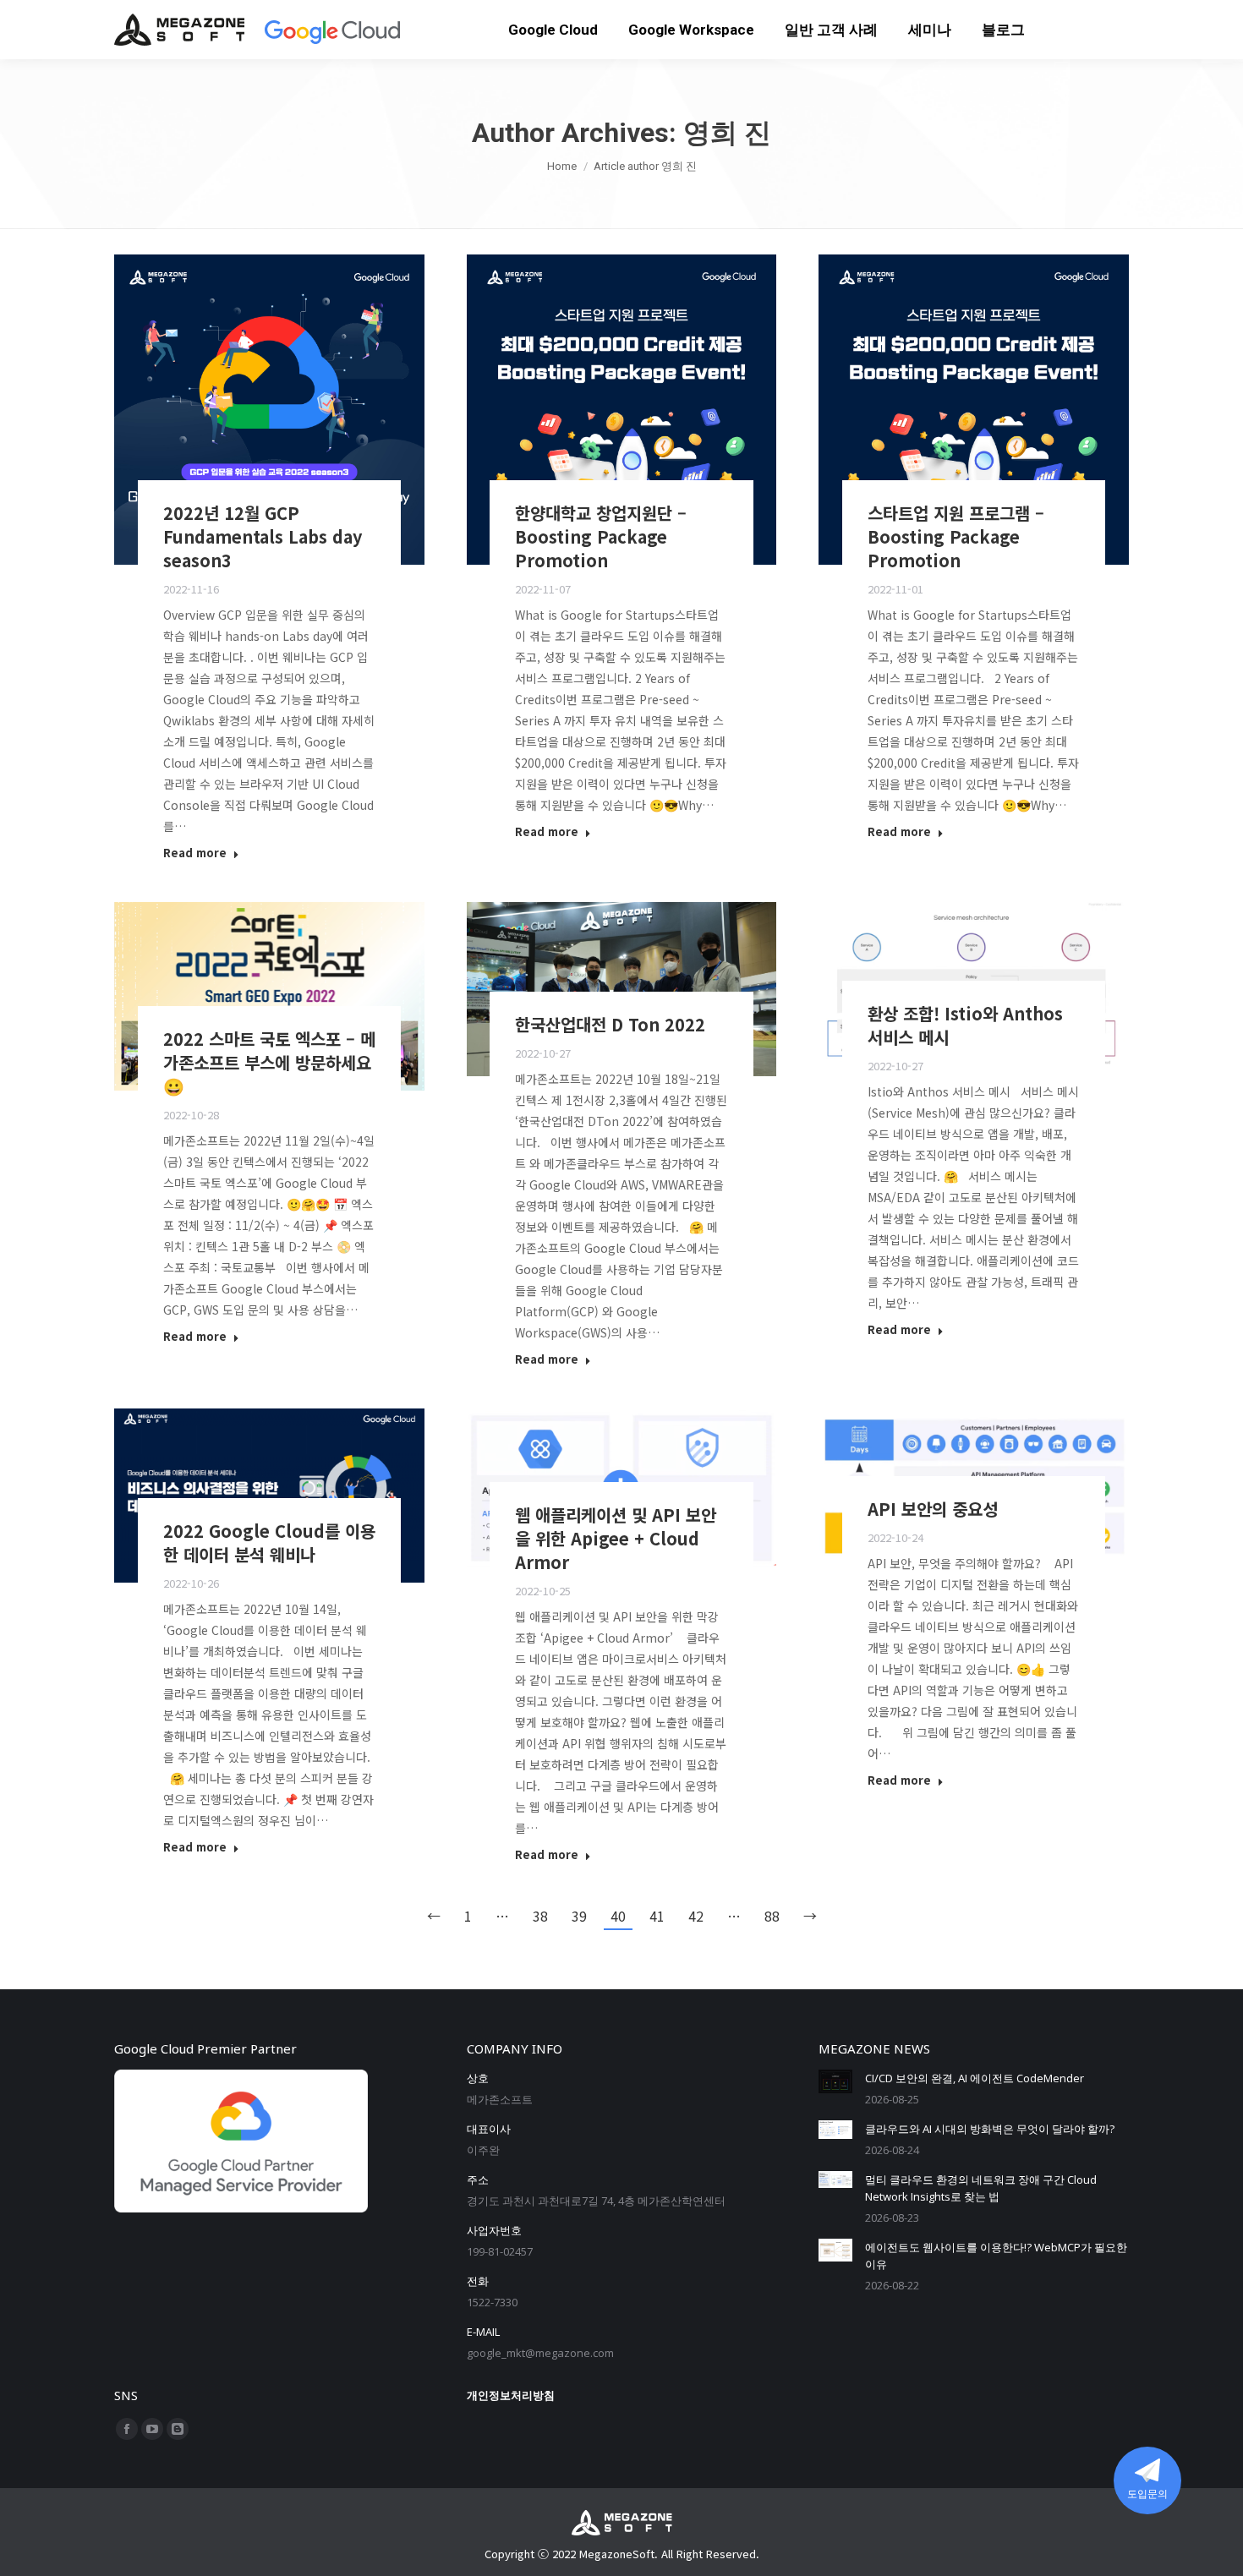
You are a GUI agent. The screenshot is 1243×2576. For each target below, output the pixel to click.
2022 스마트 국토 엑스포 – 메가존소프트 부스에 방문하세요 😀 (269, 1062)
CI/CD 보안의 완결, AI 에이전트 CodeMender (975, 2078)
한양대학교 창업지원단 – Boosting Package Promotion (601, 536)
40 (618, 1916)
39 (579, 1916)
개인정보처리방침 (511, 2395)
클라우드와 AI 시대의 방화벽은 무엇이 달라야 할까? (990, 2129)
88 (772, 1916)
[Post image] (835, 2081)
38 (540, 1916)
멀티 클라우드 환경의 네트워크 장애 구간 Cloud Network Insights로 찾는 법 (981, 2188)
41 (657, 1916)
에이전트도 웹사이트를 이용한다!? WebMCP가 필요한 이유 (996, 2256)
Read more (195, 853)
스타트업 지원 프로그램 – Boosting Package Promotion (956, 536)
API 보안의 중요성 (933, 1509)
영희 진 (727, 133)
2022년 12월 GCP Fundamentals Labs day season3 (263, 536)
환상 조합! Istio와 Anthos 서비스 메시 (965, 1025)
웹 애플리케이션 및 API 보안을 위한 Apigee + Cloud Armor (616, 1538)
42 (696, 1916)
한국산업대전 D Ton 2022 (610, 1024)
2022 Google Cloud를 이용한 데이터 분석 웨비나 (269, 1542)
